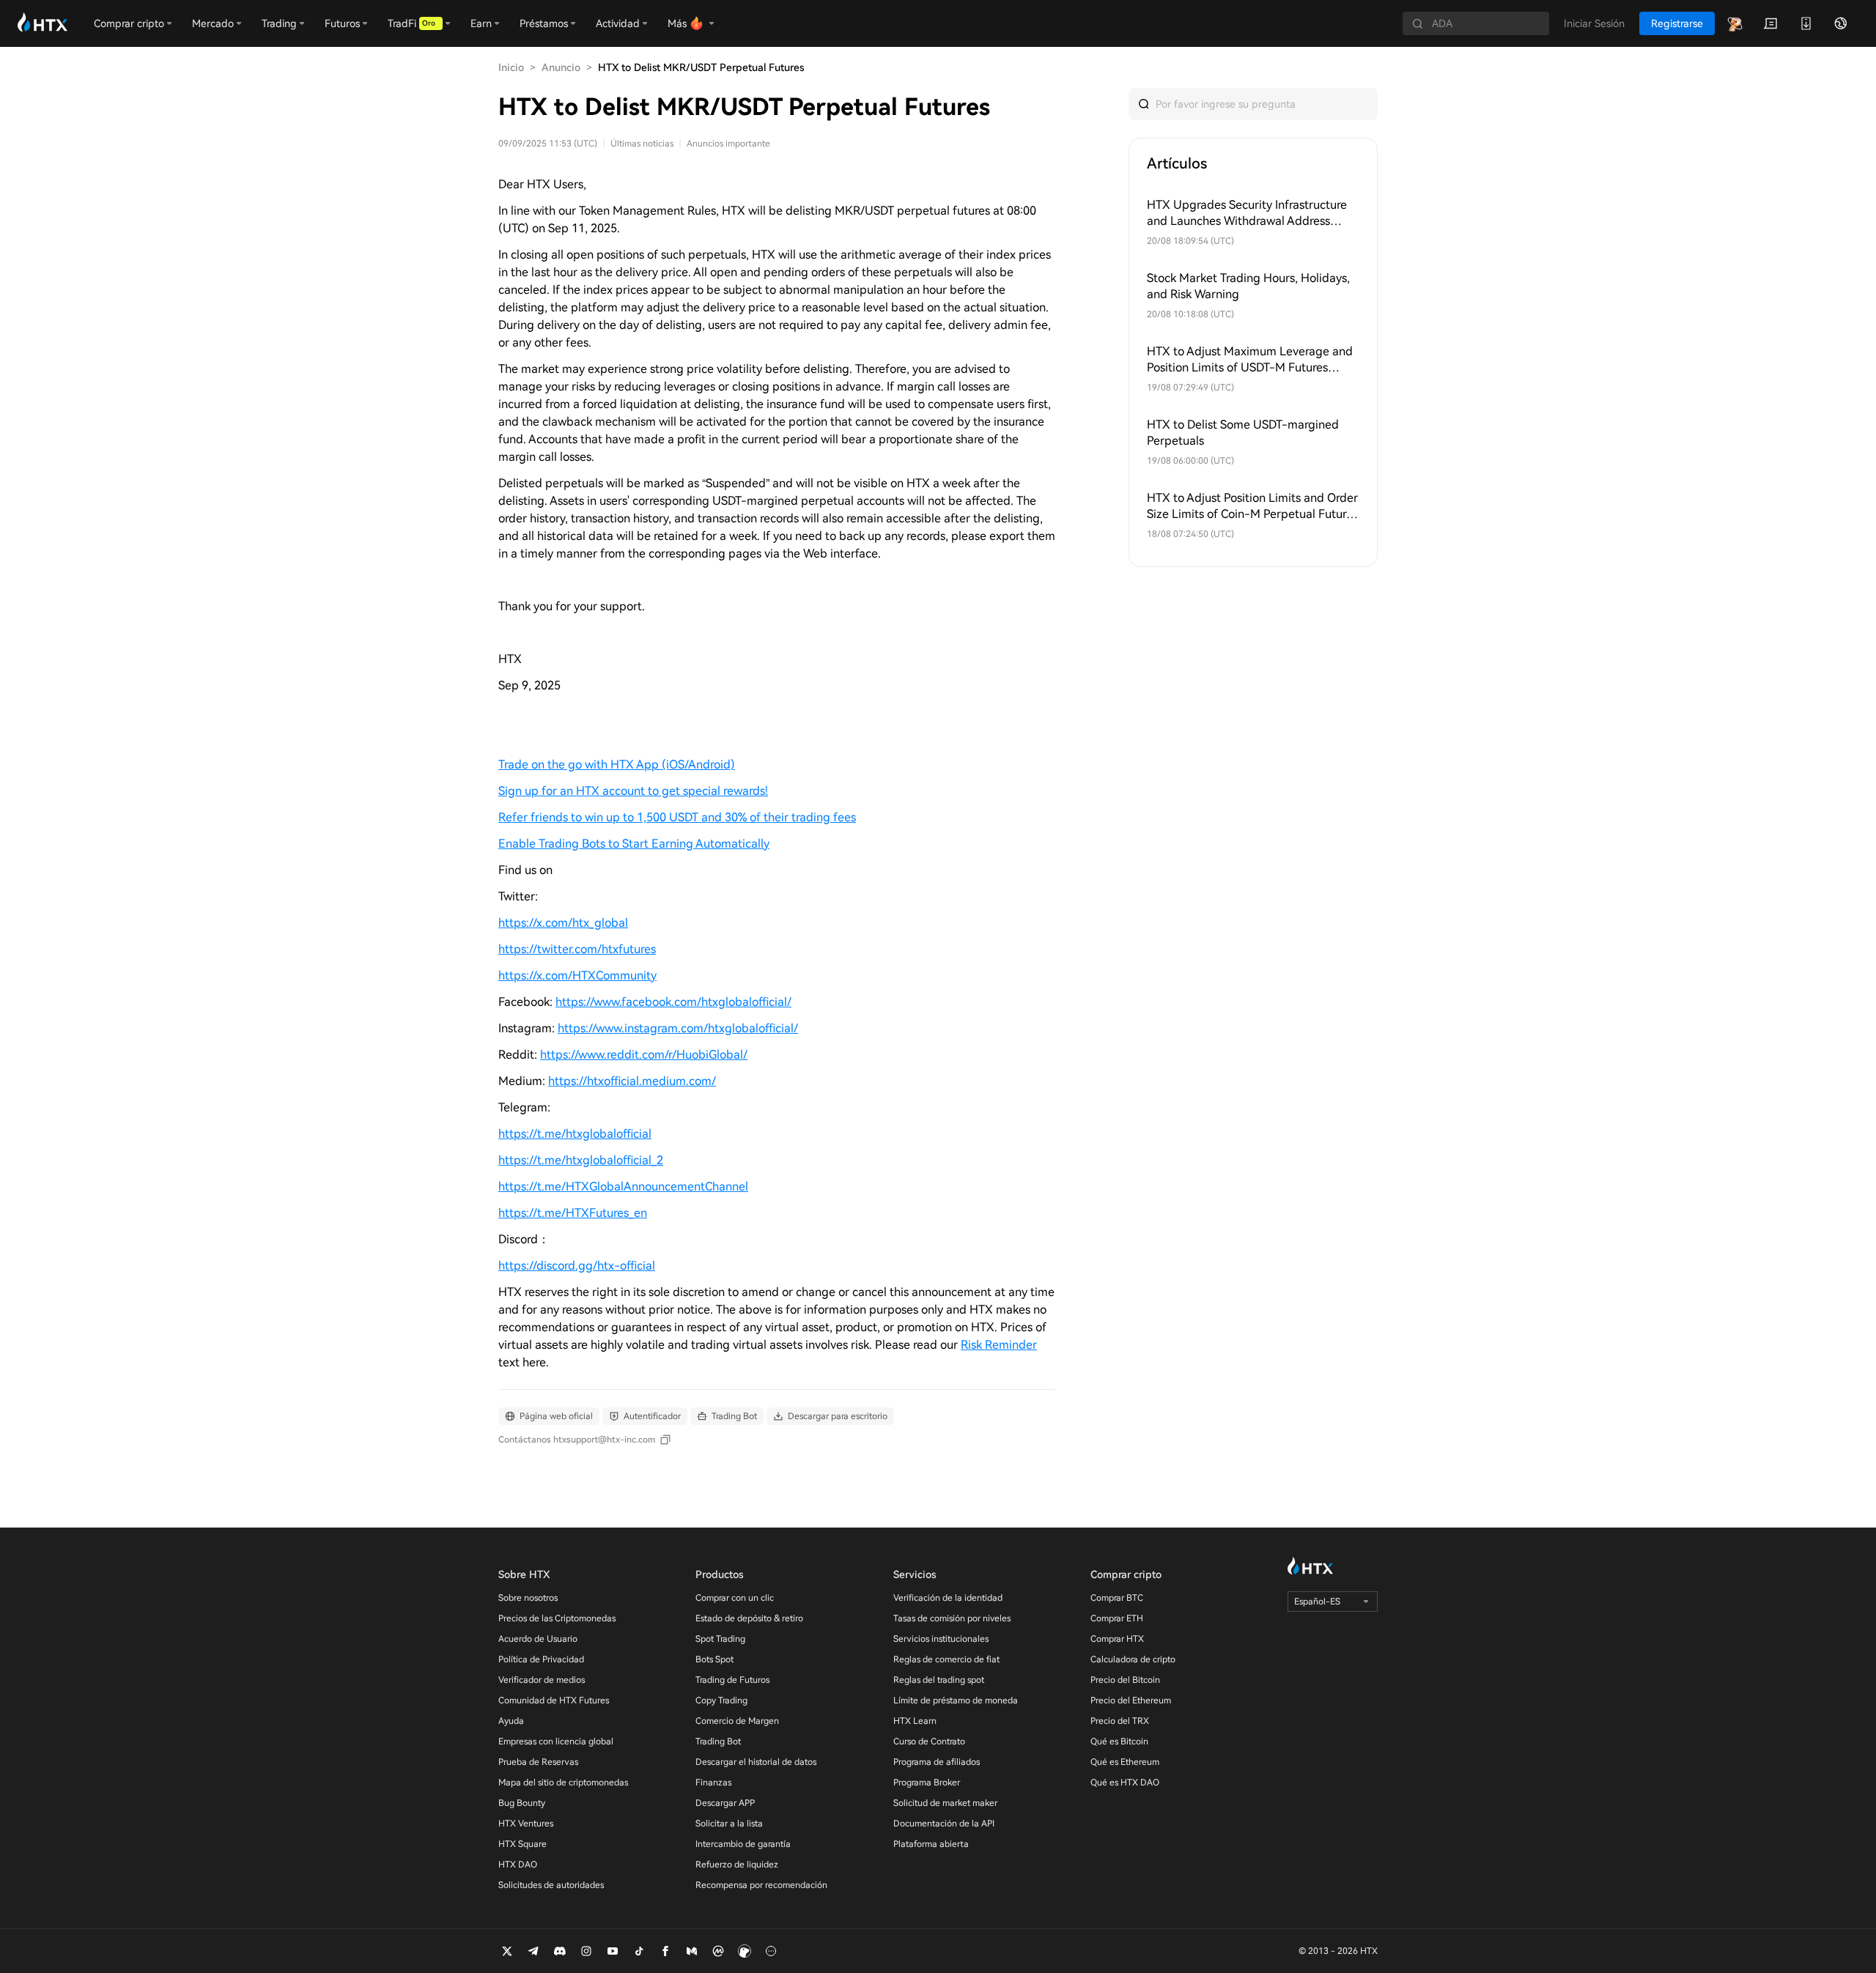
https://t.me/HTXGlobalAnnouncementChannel (623, 1187)
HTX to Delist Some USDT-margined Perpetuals (1243, 433)
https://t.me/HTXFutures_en (573, 1213)
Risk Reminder (999, 1345)
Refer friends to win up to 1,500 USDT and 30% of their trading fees (677, 817)
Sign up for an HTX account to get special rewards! (633, 791)
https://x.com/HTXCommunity (577, 976)
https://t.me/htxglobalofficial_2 (581, 1160)
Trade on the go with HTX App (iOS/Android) (617, 765)
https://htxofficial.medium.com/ (632, 1081)
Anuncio (561, 67)
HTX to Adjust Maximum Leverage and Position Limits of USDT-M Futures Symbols (1250, 360)
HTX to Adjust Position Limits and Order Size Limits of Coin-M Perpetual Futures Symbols (1252, 507)
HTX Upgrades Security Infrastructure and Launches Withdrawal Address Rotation (1247, 214)
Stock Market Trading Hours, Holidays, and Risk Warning (1248, 286)
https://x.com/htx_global (563, 923)
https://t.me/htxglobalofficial (575, 1134)
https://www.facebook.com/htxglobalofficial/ (673, 1002)
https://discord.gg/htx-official (577, 1266)
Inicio (511, 67)
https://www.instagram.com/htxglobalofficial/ (678, 1028)
